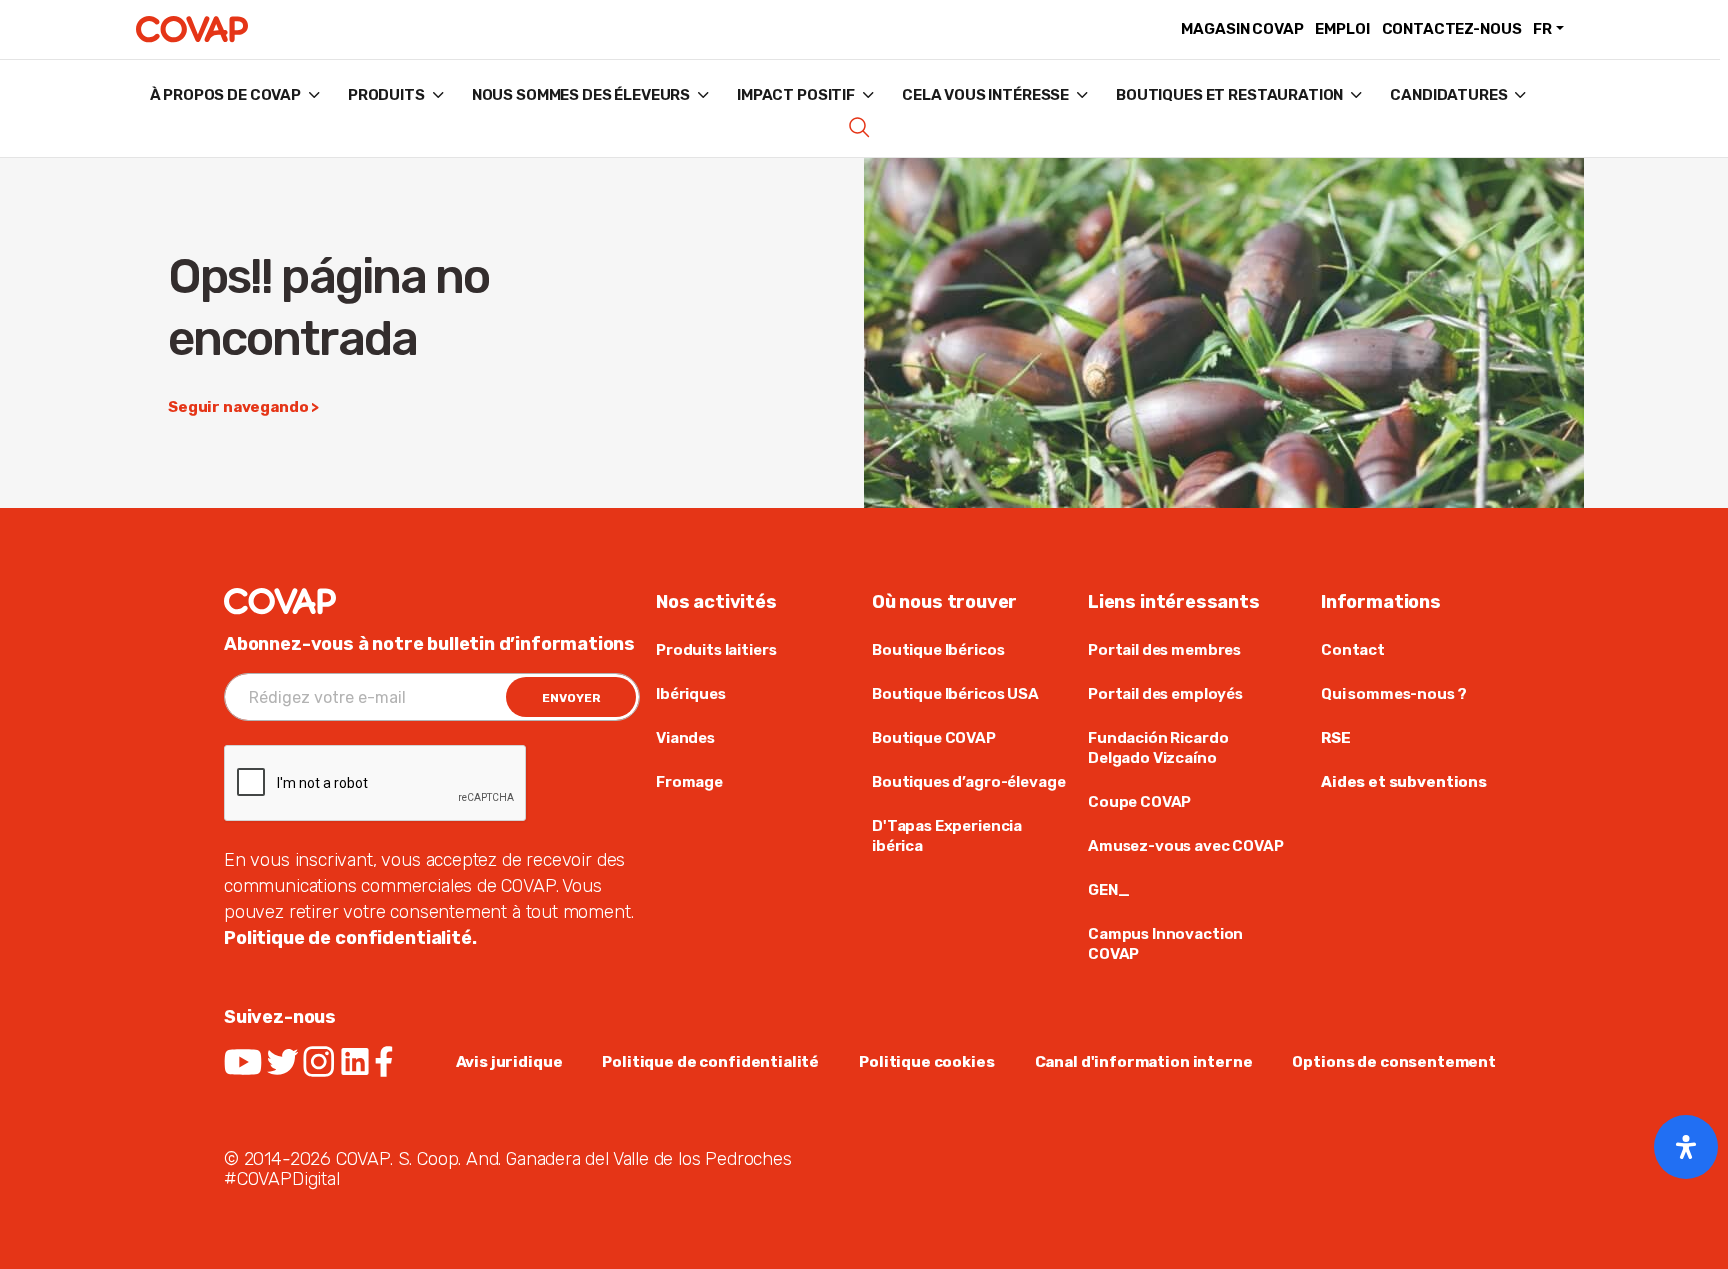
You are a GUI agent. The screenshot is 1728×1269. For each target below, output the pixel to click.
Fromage (689, 782)
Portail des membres (1164, 650)
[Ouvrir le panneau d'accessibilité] (1686, 1147)
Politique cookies (926, 1062)
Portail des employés (1165, 694)
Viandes (685, 738)
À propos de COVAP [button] (225, 95)
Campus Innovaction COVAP (1165, 944)
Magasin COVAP (1242, 29)
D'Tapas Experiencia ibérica (947, 836)
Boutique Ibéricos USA (955, 694)
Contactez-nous (1452, 29)
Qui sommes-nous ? (1393, 694)
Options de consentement (1394, 1062)
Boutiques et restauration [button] (1229, 95)
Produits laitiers (716, 650)
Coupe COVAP (1139, 802)
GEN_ (1108, 890)
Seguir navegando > (243, 407)
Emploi (1342, 29)
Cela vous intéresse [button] (985, 95)
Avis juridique (509, 1062)
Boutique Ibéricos (938, 650)
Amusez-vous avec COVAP (1186, 846)
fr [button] (1542, 29)
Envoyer (571, 698)
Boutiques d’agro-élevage (968, 782)
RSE (1336, 738)
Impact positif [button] (796, 95)
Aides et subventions (1404, 782)
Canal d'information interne (1144, 1062)
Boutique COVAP (934, 738)
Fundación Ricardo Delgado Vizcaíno (1158, 748)
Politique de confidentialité (710, 1062)
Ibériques (691, 694)
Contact (1353, 650)
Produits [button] (386, 95)
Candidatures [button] (1448, 95)
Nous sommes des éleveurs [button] (581, 95)
